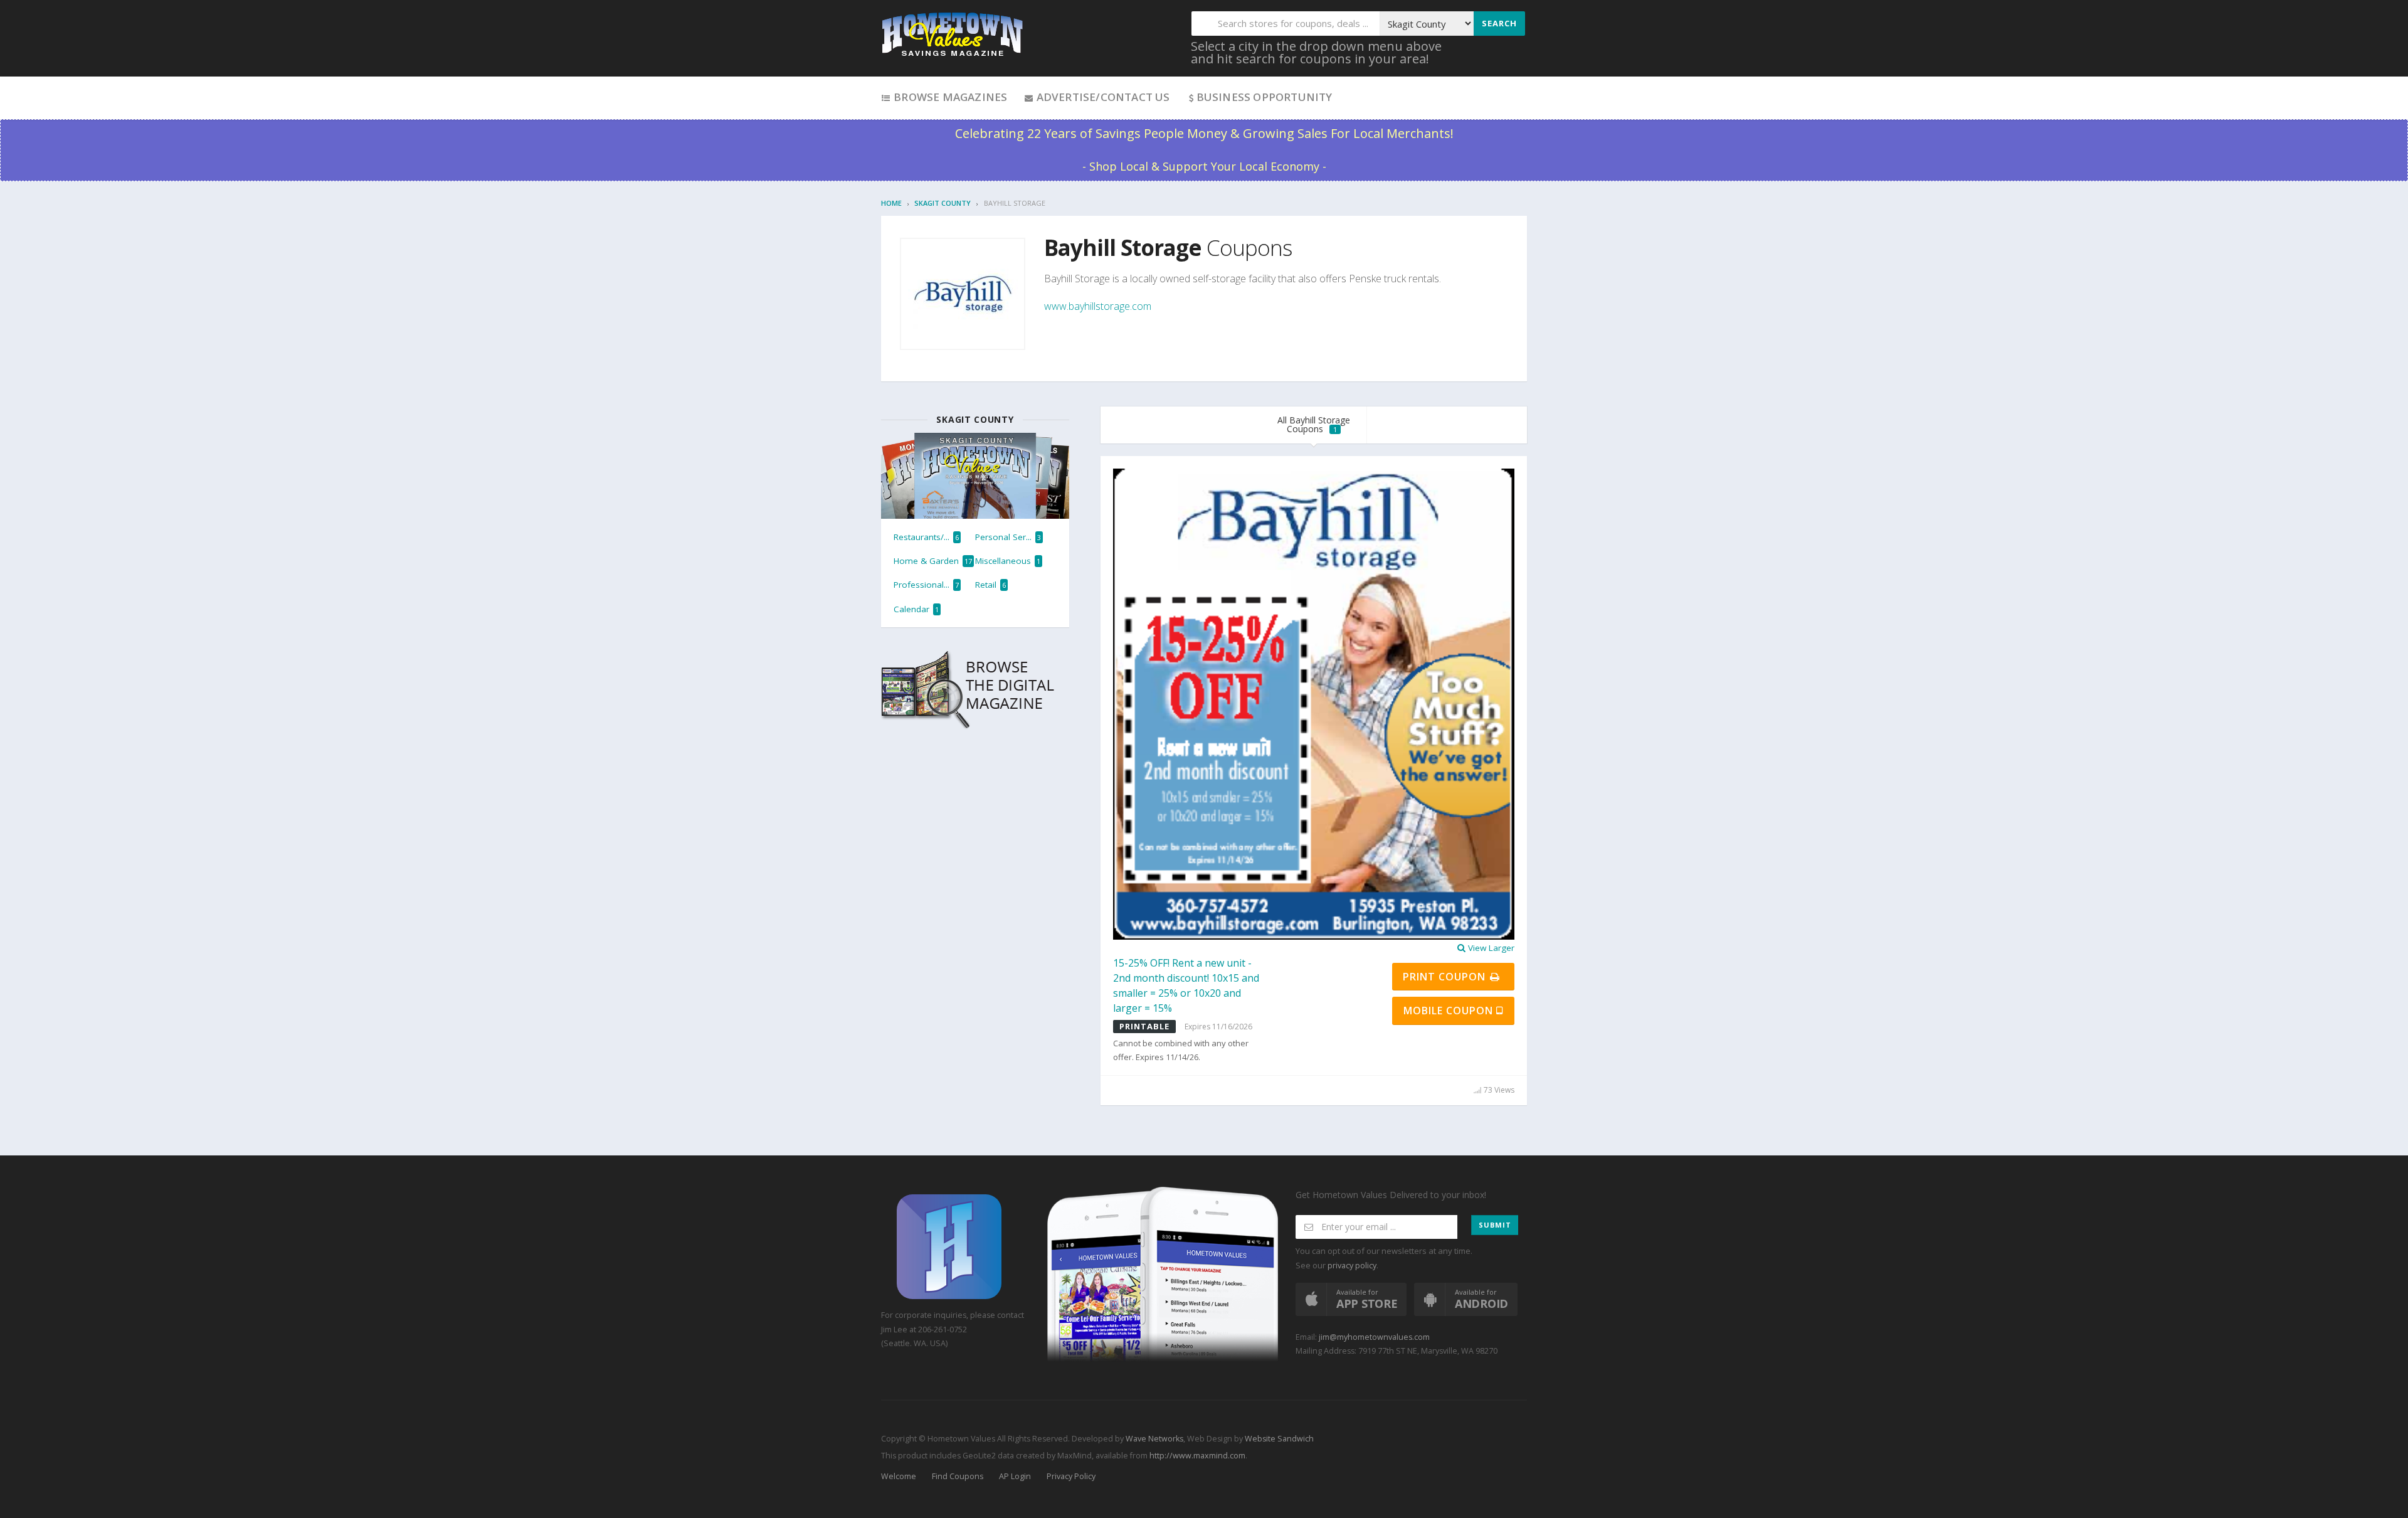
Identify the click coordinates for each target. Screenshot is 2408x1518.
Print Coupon (1446, 977)
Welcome (899, 1476)
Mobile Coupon (1450, 1011)
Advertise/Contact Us (1101, 97)
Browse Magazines (949, 97)
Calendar (916, 609)
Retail (990, 585)
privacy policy (1352, 1266)
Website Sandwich (1278, 1439)
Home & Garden (933, 561)
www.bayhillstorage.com (1098, 306)
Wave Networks (1154, 1439)
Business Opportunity (1265, 97)
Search (1499, 23)
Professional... (926, 585)
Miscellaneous (1008, 561)
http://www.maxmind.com (1197, 1456)
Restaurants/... (926, 537)
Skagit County (943, 203)
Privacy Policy (1071, 1476)
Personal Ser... (1008, 537)
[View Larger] (1314, 703)
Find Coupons (958, 1476)
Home (891, 203)
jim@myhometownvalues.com (1374, 1337)
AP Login (1015, 1476)
